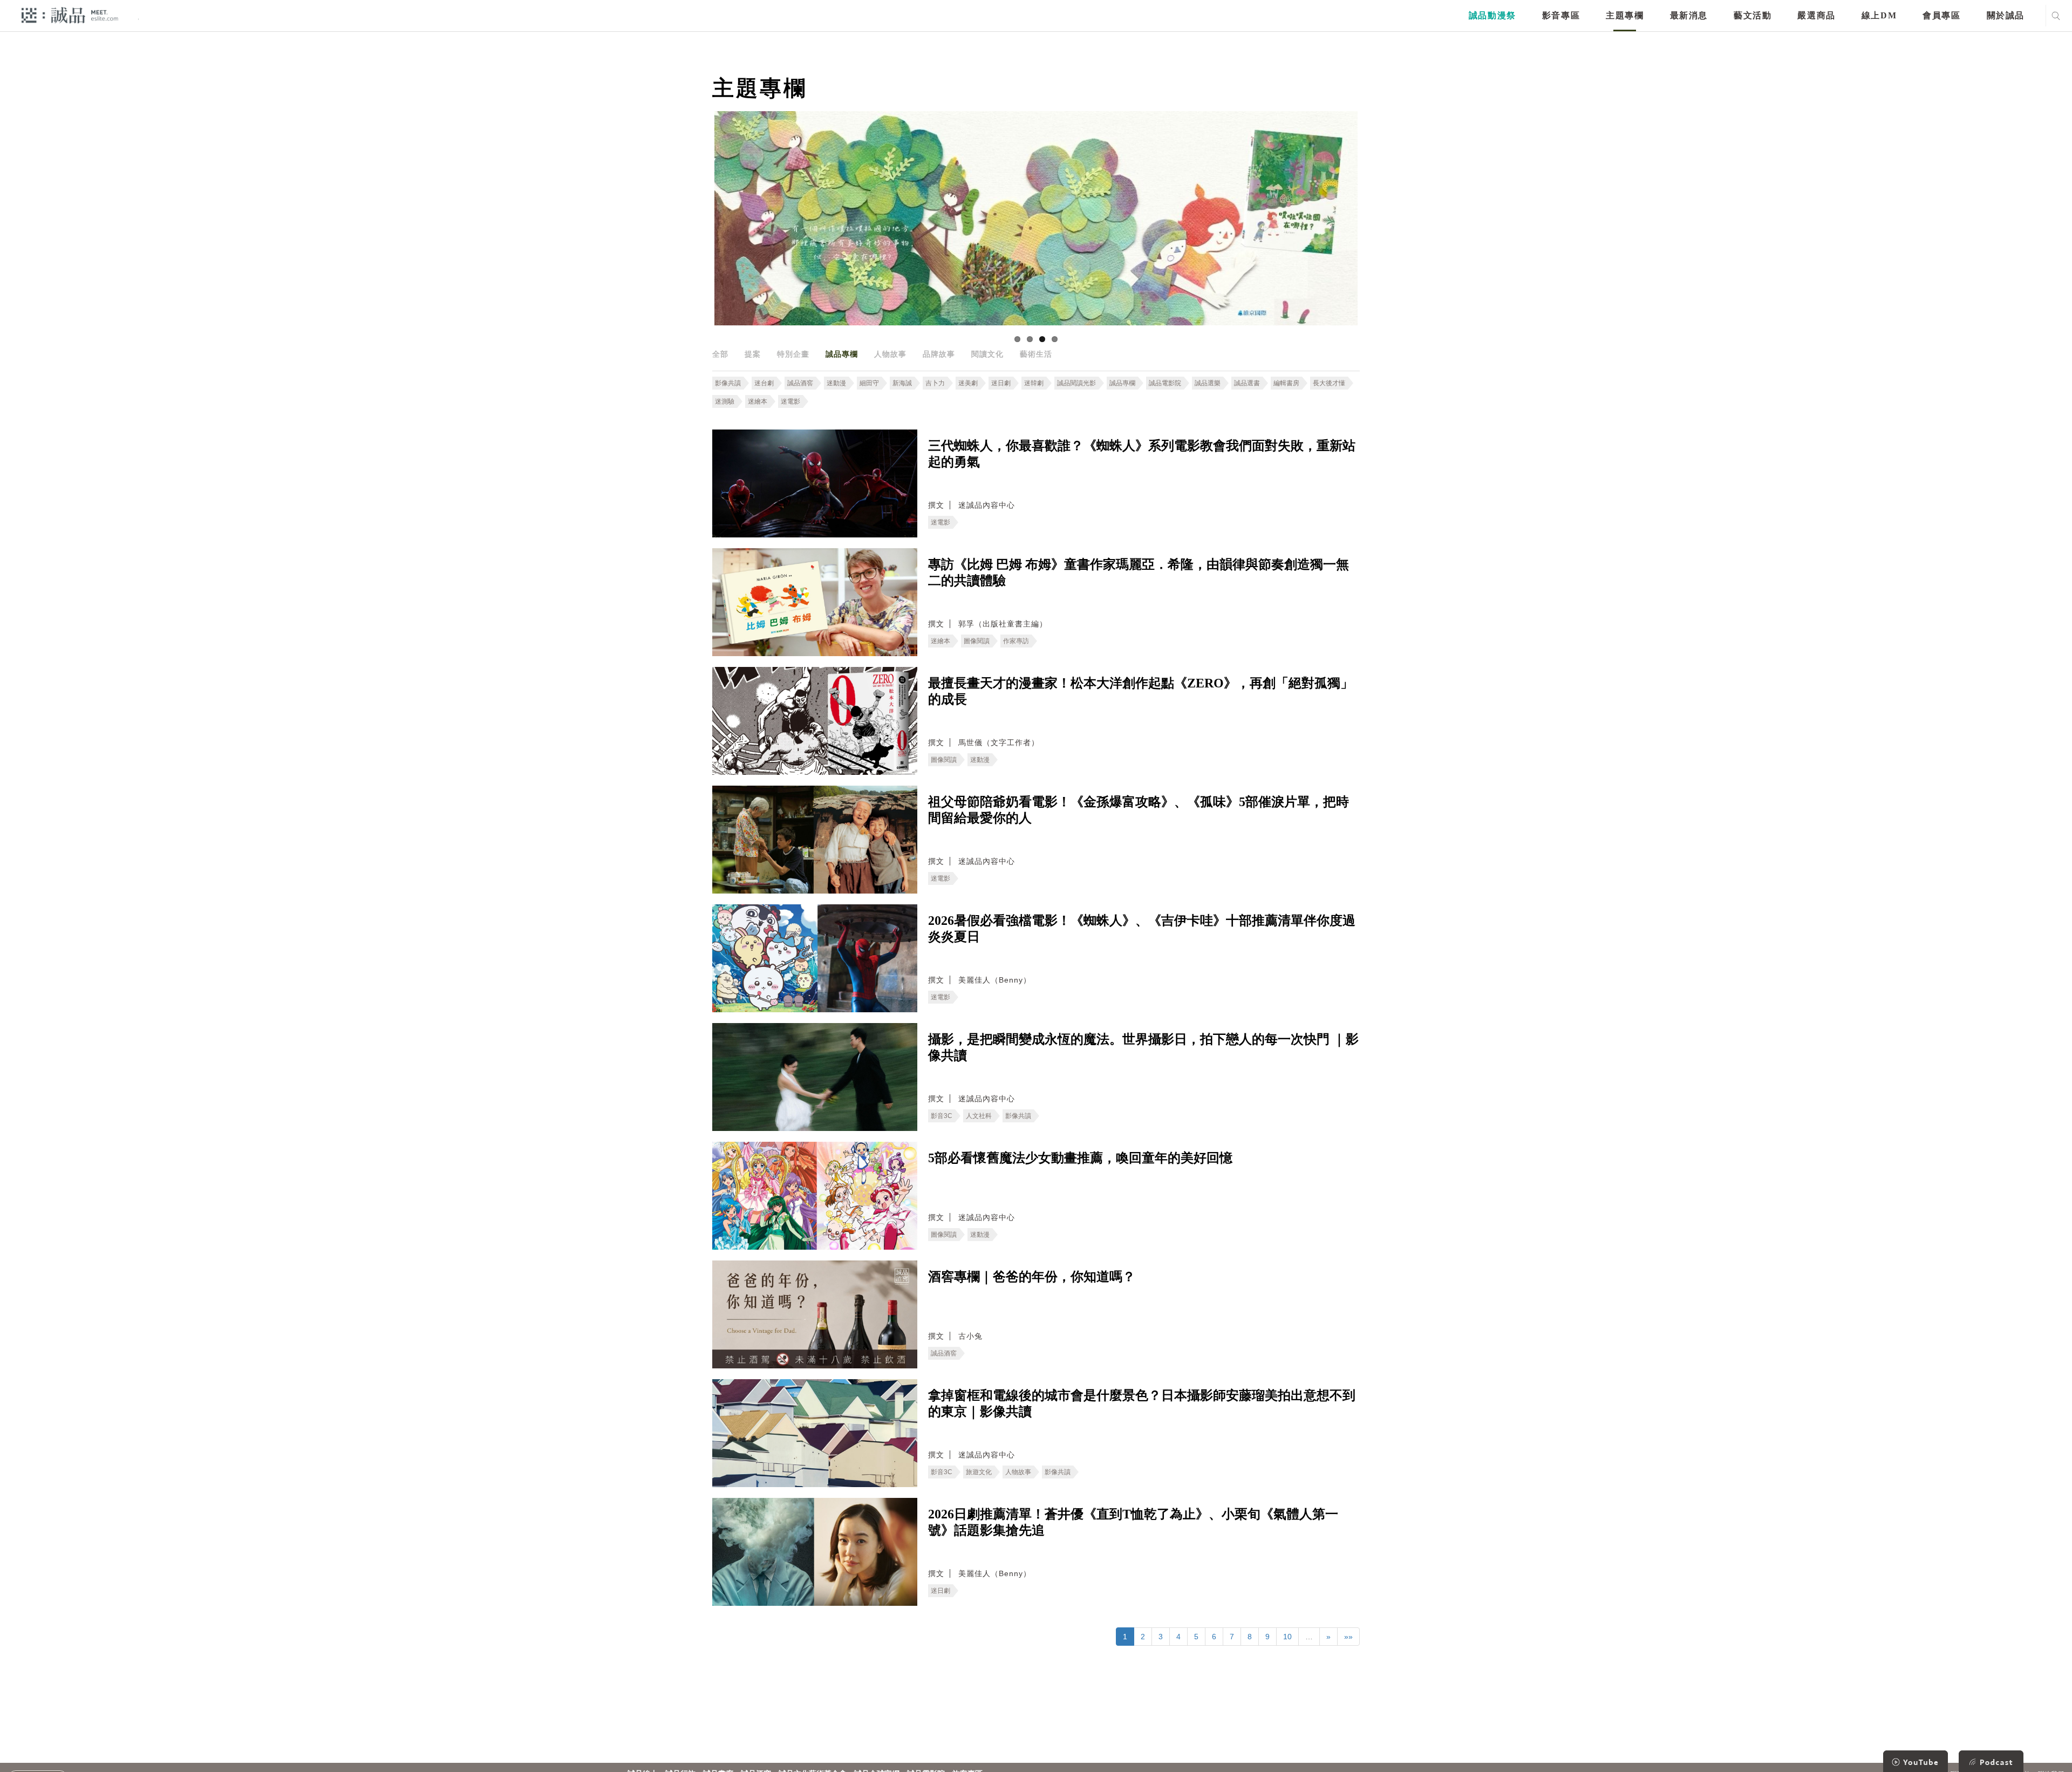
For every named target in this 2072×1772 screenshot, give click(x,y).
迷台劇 (764, 383)
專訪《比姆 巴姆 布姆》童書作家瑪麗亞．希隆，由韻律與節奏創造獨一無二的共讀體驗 (1139, 573)
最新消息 (1689, 15)
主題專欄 (1625, 15)
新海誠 (902, 383)
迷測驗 (725, 401)
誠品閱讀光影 (1076, 383)
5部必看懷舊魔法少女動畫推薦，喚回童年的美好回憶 (1080, 1158)
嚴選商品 (1816, 15)
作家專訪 (1016, 641)
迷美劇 (968, 383)
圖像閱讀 (977, 641)
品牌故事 (939, 354)
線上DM (1879, 15)
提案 (753, 354)
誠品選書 (1247, 383)
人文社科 (979, 1116)
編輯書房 (1286, 383)
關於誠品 (2006, 15)
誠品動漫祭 (1492, 15)
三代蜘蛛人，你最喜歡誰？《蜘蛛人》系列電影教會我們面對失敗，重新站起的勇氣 (1142, 454)
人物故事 (890, 354)
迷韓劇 (1034, 383)
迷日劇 (1001, 383)
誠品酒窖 (800, 383)
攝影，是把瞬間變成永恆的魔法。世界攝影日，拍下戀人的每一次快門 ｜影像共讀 (1143, 1047)
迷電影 (790, 401)
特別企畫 (793, 354)
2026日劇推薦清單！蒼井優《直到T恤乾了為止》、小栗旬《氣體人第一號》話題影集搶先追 (1133, 1522)
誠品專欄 (842, 354)
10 (1287, 1637)
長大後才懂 (1329, 383)
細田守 (869, 383)
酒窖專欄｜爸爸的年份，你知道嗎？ (1032, 1277)
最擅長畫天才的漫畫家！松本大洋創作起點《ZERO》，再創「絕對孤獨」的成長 (1141, 691)
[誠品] (70, 15)
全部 (720, 354)
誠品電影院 (1165, 383)
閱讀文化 (987, 354)
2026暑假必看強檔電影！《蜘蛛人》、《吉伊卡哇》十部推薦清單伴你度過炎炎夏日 (1142, 929)
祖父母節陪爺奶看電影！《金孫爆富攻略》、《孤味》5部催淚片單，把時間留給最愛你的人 (1139, 810)
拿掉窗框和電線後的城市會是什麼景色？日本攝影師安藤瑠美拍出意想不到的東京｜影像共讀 (1142, 1403)
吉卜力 (935, 383)
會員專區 (1941, 15)
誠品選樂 (1208, 383)
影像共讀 (728, 383)
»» (1348, 1637)
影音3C (942, 1116)
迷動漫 (836, 383)
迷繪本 (758, 401)
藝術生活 (1036, 354)
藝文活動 (1753, 15)
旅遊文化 (979, 1472)
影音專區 (1561, 15)
